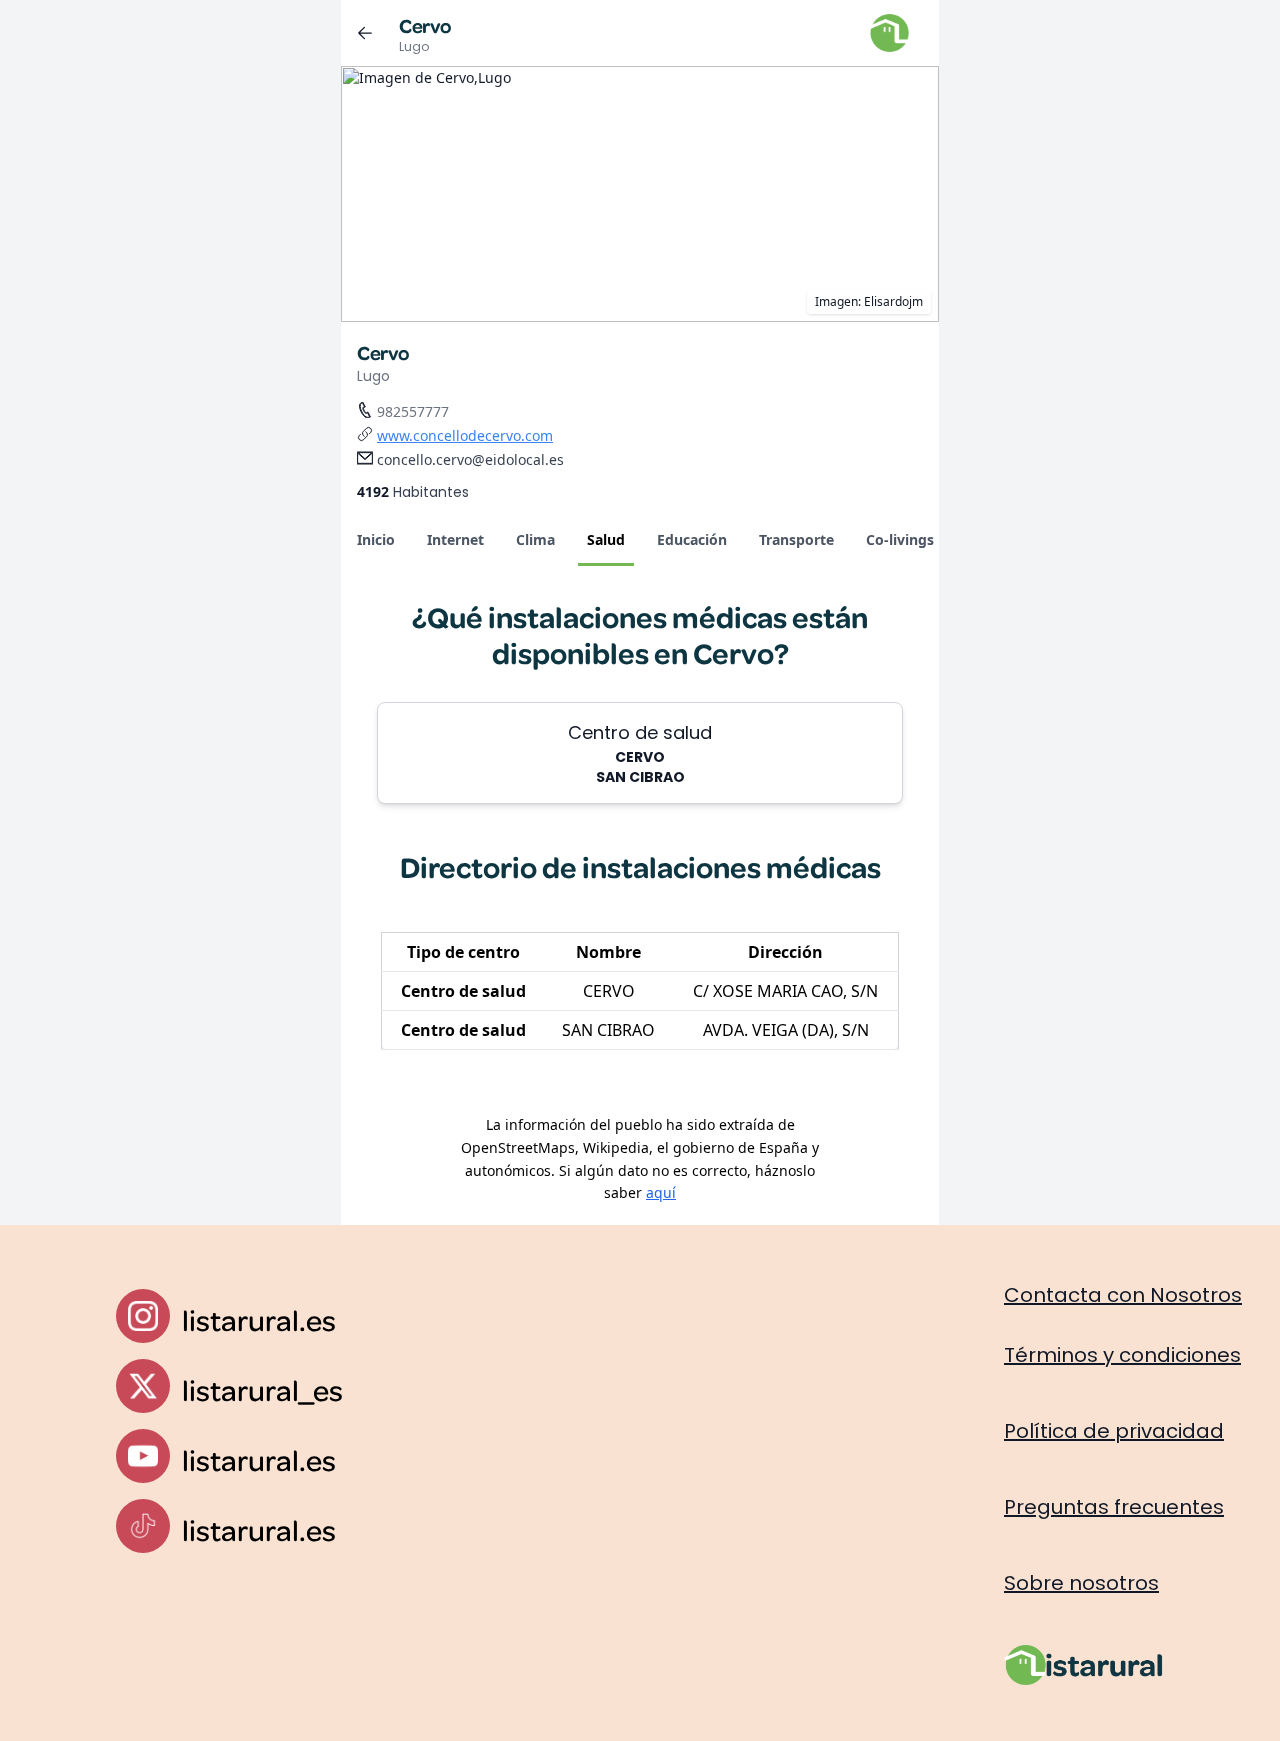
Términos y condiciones (1122, 1355)
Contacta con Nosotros (1123, 1295)
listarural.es (259, 1319)
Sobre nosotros (1081, 1583)
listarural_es (262, 1389)
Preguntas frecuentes (1114, 1507)
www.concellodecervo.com (465, 435)
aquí (661, 1192)
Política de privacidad (1114, 1431)
